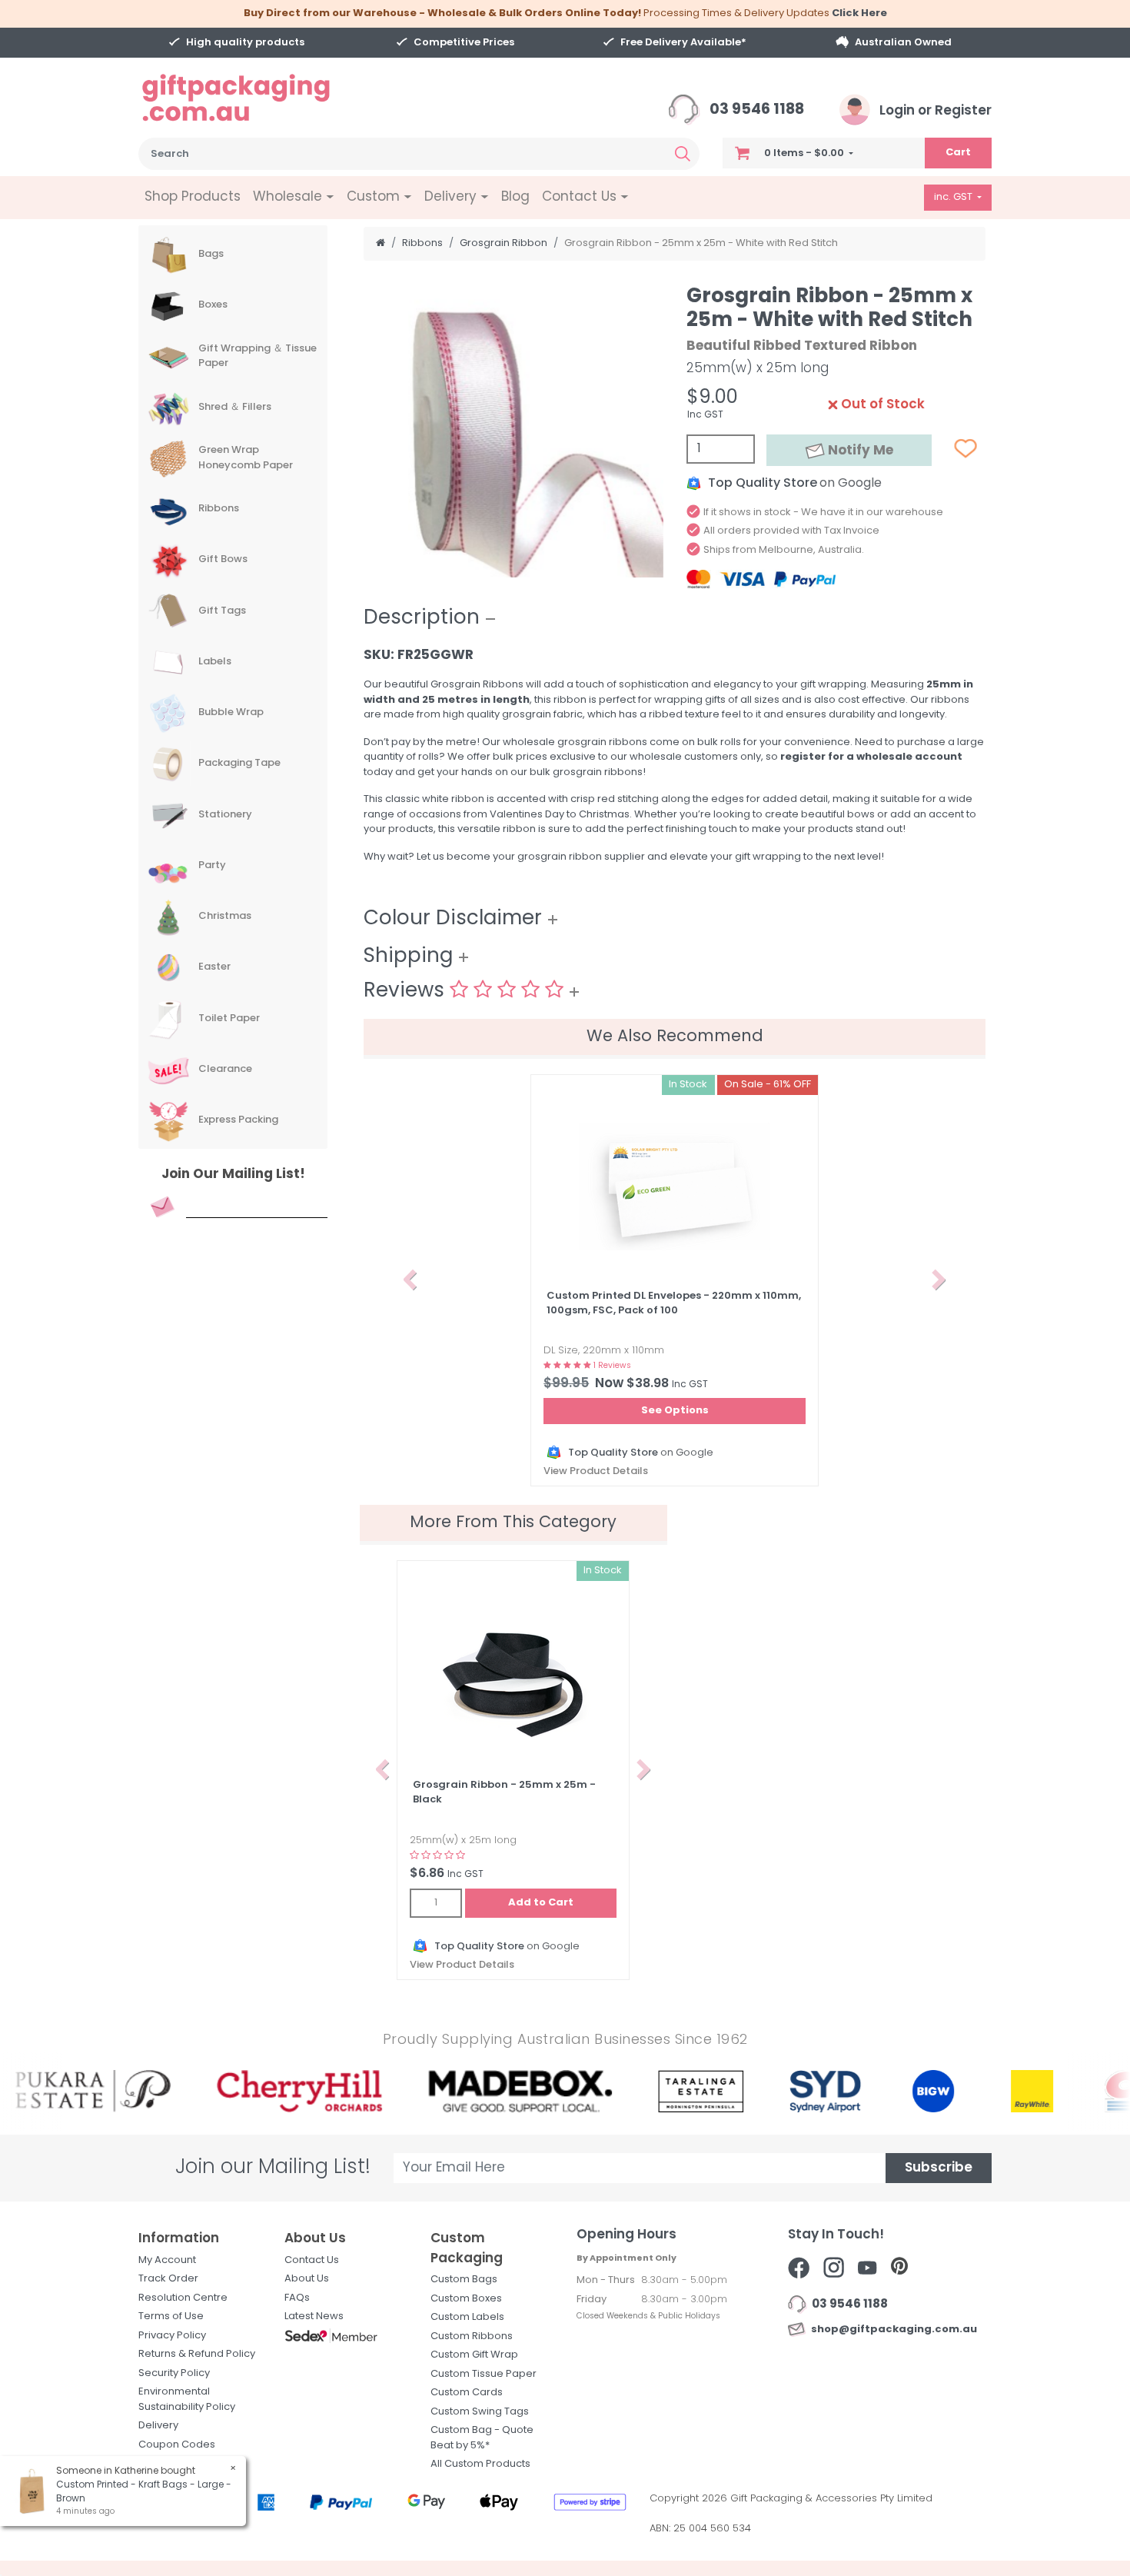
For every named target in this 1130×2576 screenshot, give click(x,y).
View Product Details (596, 1471)
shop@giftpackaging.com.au (892, 2330)
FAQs (297, 2298)
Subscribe (939, 2168)
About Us (307, 2279)
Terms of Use (171, 2316)
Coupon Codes (177, 2445)
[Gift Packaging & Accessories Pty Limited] (255, 98)
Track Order (168, 2279)
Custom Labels (467, 2317)
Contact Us (312, 2260)
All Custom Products (480, 2464)
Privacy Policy (172, 2336)
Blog (515, 197)
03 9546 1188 (755, 110)
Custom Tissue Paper (484, 2374)
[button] (410, 1280)
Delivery (158, 2426)
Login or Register (934, 111)
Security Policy (174, 2373)
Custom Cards (467, 2393)
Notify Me (859, 451)
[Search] (683, 154)
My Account (167, 2260)
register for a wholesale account (871, 757)
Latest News (314, 2316)
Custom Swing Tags (480, 2412)
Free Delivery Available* (683, 43)
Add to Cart (541, 1903)
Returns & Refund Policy (197, 2354)
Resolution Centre (183, 2298)
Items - (804, 153)
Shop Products (193, 197)
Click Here (859, 13)
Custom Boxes (466, 2299)
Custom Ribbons (472, 2336)
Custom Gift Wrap (474, 2355)
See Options (675, 1411)
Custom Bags (464, 2280)
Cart (958, 153)
